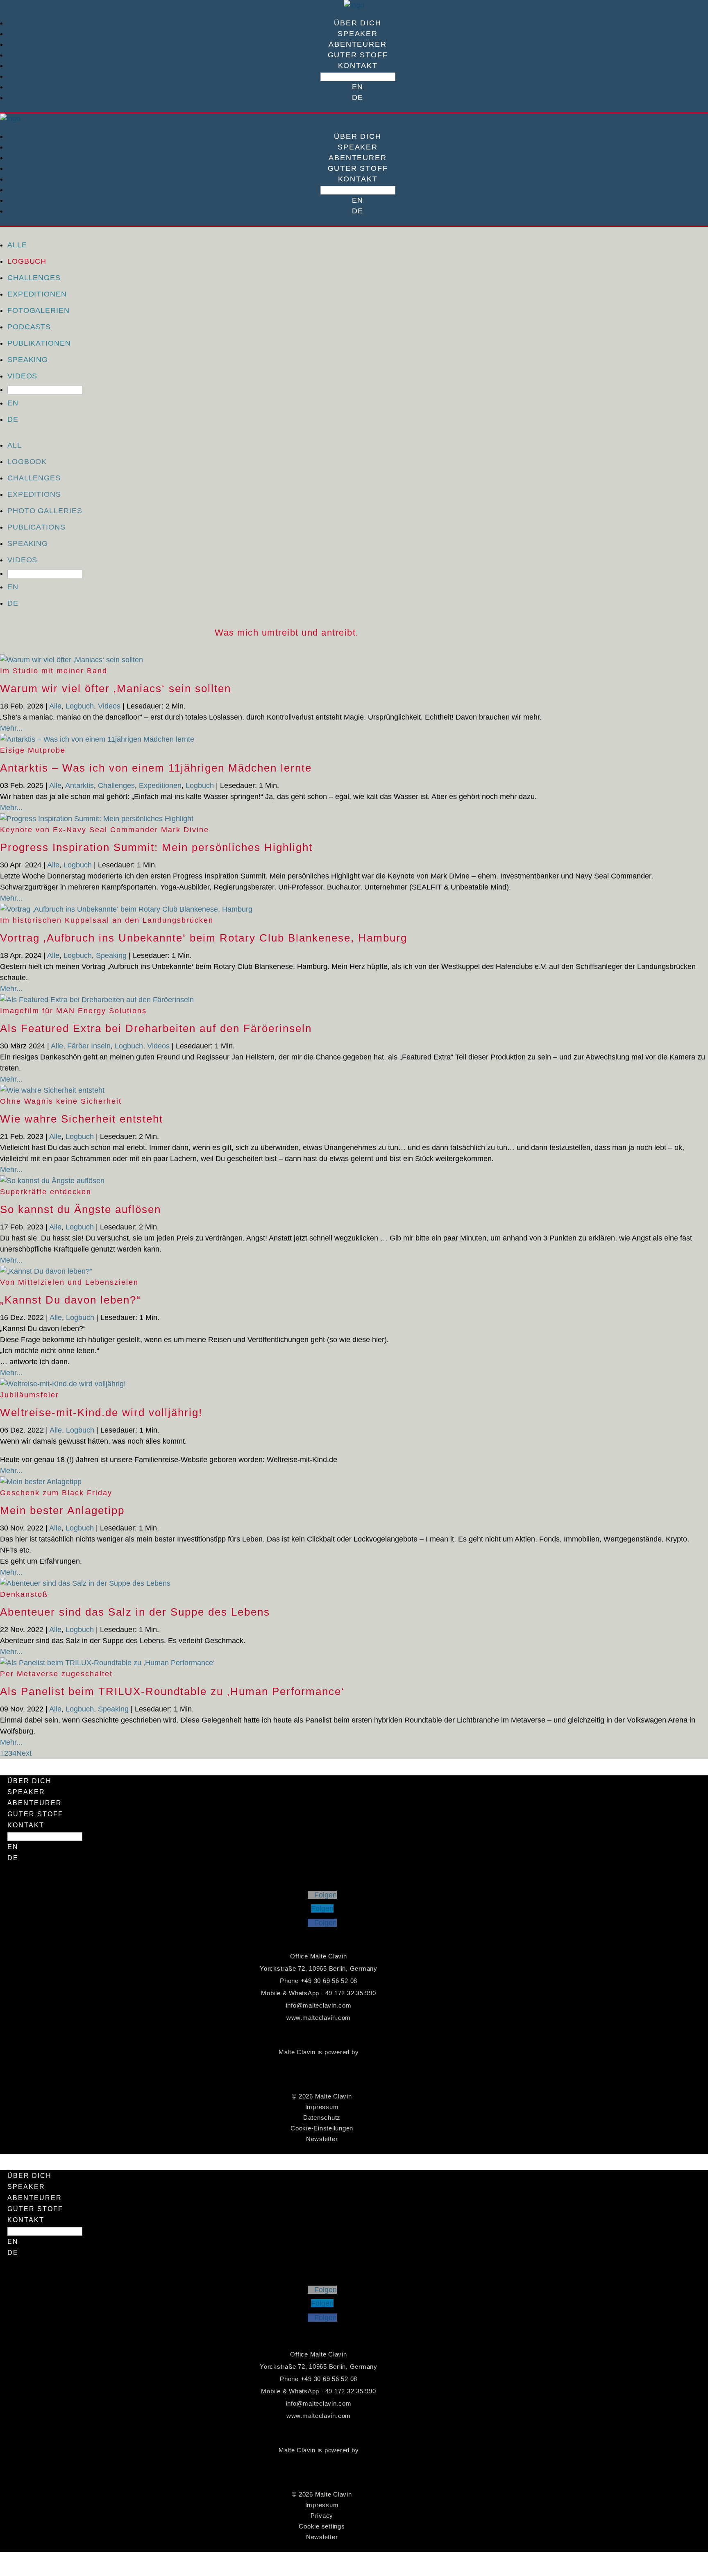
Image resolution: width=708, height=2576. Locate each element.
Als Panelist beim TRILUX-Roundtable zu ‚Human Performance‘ (172, 1691)
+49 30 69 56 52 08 (329, 1981)
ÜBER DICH (357, 23)
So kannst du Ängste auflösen (81, 1209)
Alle (17, 245)
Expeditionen (37, 294)
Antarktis (79, 785)
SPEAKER (358, 34)
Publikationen (39, 343)
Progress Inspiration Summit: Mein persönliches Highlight (156, 847)
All (15, 445)
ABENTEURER (357, 44)
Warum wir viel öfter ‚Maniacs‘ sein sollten (116, 688)
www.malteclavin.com (319, 2018)
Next (24, 1753)
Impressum (322, 2107)
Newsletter (322, 2139)
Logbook (27, 462)
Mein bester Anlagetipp (62, 1510)
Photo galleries (45, 511)
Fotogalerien (39, 310)
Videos (22, 376)
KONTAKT (358, 66)
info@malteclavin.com (319, 2005)
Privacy (322, 2516)
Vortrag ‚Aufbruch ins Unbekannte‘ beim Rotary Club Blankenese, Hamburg (204, 938)
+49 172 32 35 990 (349, 1993)
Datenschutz (322, 2118)
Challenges (34, 278)
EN (358, 87)
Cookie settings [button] (322, 2526)
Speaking (28, 360)
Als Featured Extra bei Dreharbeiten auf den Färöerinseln (156, 1028)
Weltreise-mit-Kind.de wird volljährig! (101, 1412)
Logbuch (27, 261)
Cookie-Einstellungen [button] (322, 2128)
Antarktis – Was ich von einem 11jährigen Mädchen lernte (156, 768)
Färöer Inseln (89, 1046)
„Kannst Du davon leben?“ (70, 1300)
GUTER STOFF (358, 55)
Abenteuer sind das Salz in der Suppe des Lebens (135, 1612)
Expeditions (34, 494)
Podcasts (29, 327)
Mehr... (11, 728)
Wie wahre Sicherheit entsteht (82, 1119)
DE (358, 97)
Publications (36, 527)
